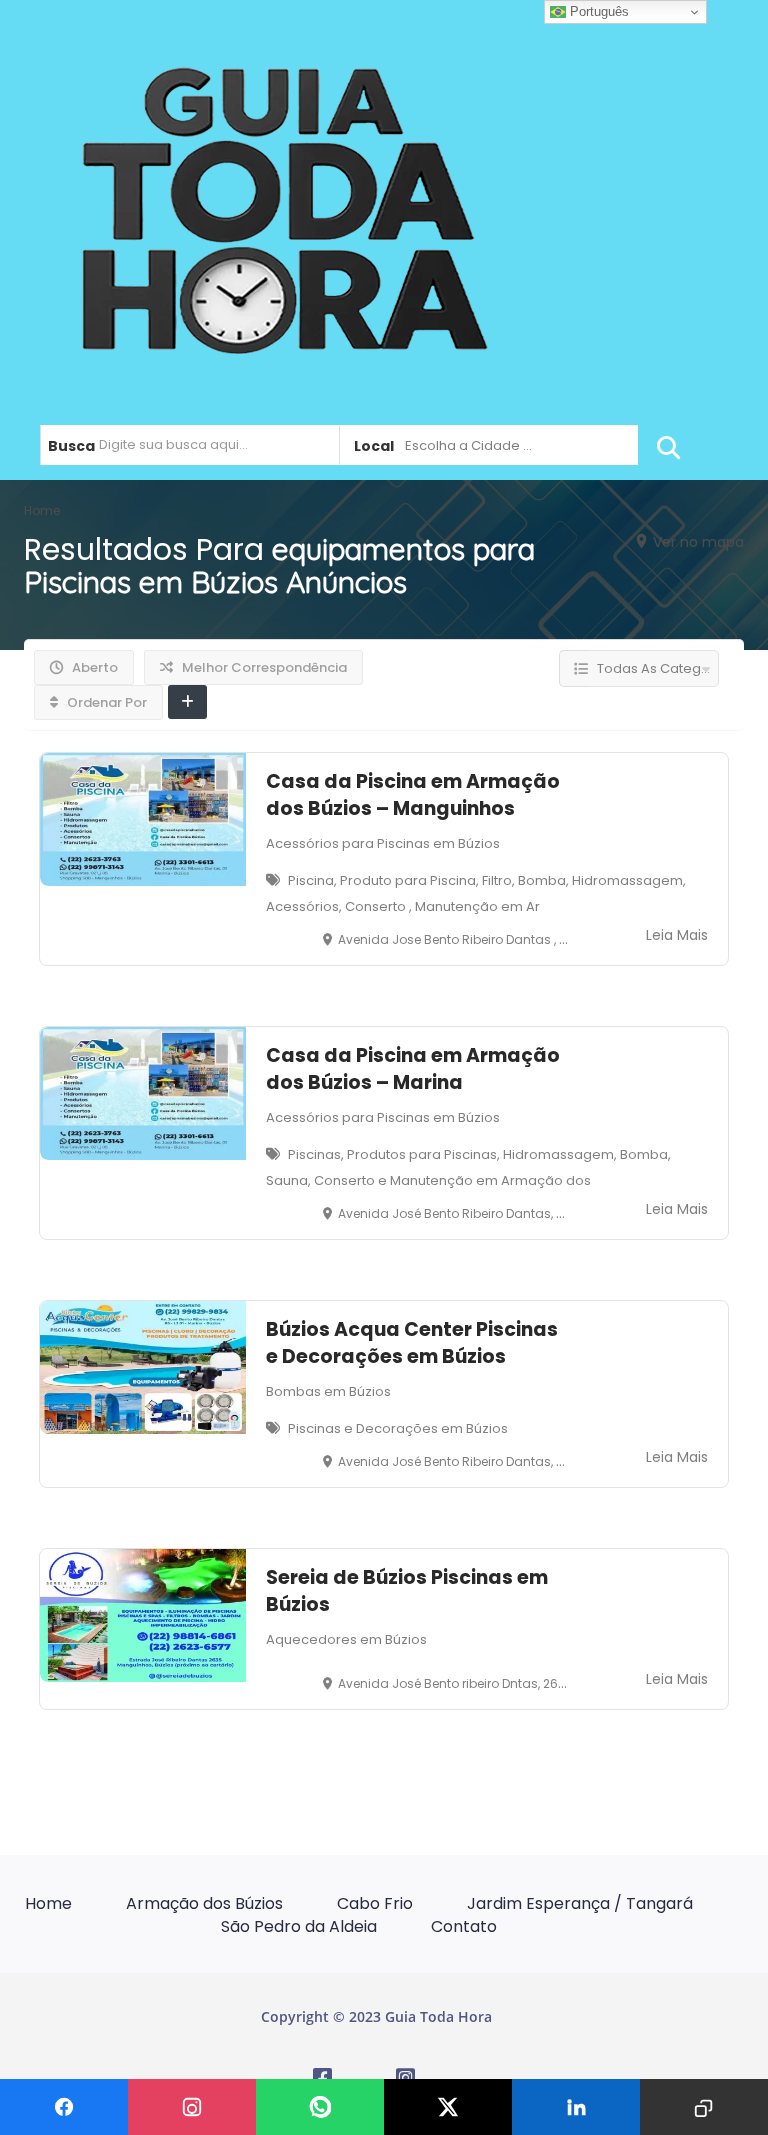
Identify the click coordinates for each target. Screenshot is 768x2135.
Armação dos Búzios (204, 1903)
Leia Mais (677, 935)
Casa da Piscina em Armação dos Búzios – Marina (413, 1069)
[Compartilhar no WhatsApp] (320, 2107)
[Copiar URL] (704, 2107)
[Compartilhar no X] (448, 2107)
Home (48, 1903)
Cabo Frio (375, 1903)
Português (597, 11)
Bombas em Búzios (328, 1391)
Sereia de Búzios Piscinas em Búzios (407, 1591)
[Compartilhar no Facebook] (64, 2107)
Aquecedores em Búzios (346, 1639)
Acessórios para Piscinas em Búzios (383, 843)
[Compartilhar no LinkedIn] (576, 2107)
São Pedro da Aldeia (299, 1926)
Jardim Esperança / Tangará (580, 1903)
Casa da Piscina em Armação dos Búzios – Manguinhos (413, 795)
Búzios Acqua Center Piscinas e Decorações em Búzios (412, 1343)
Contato (464, 1926)
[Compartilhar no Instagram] (192, 2107)
